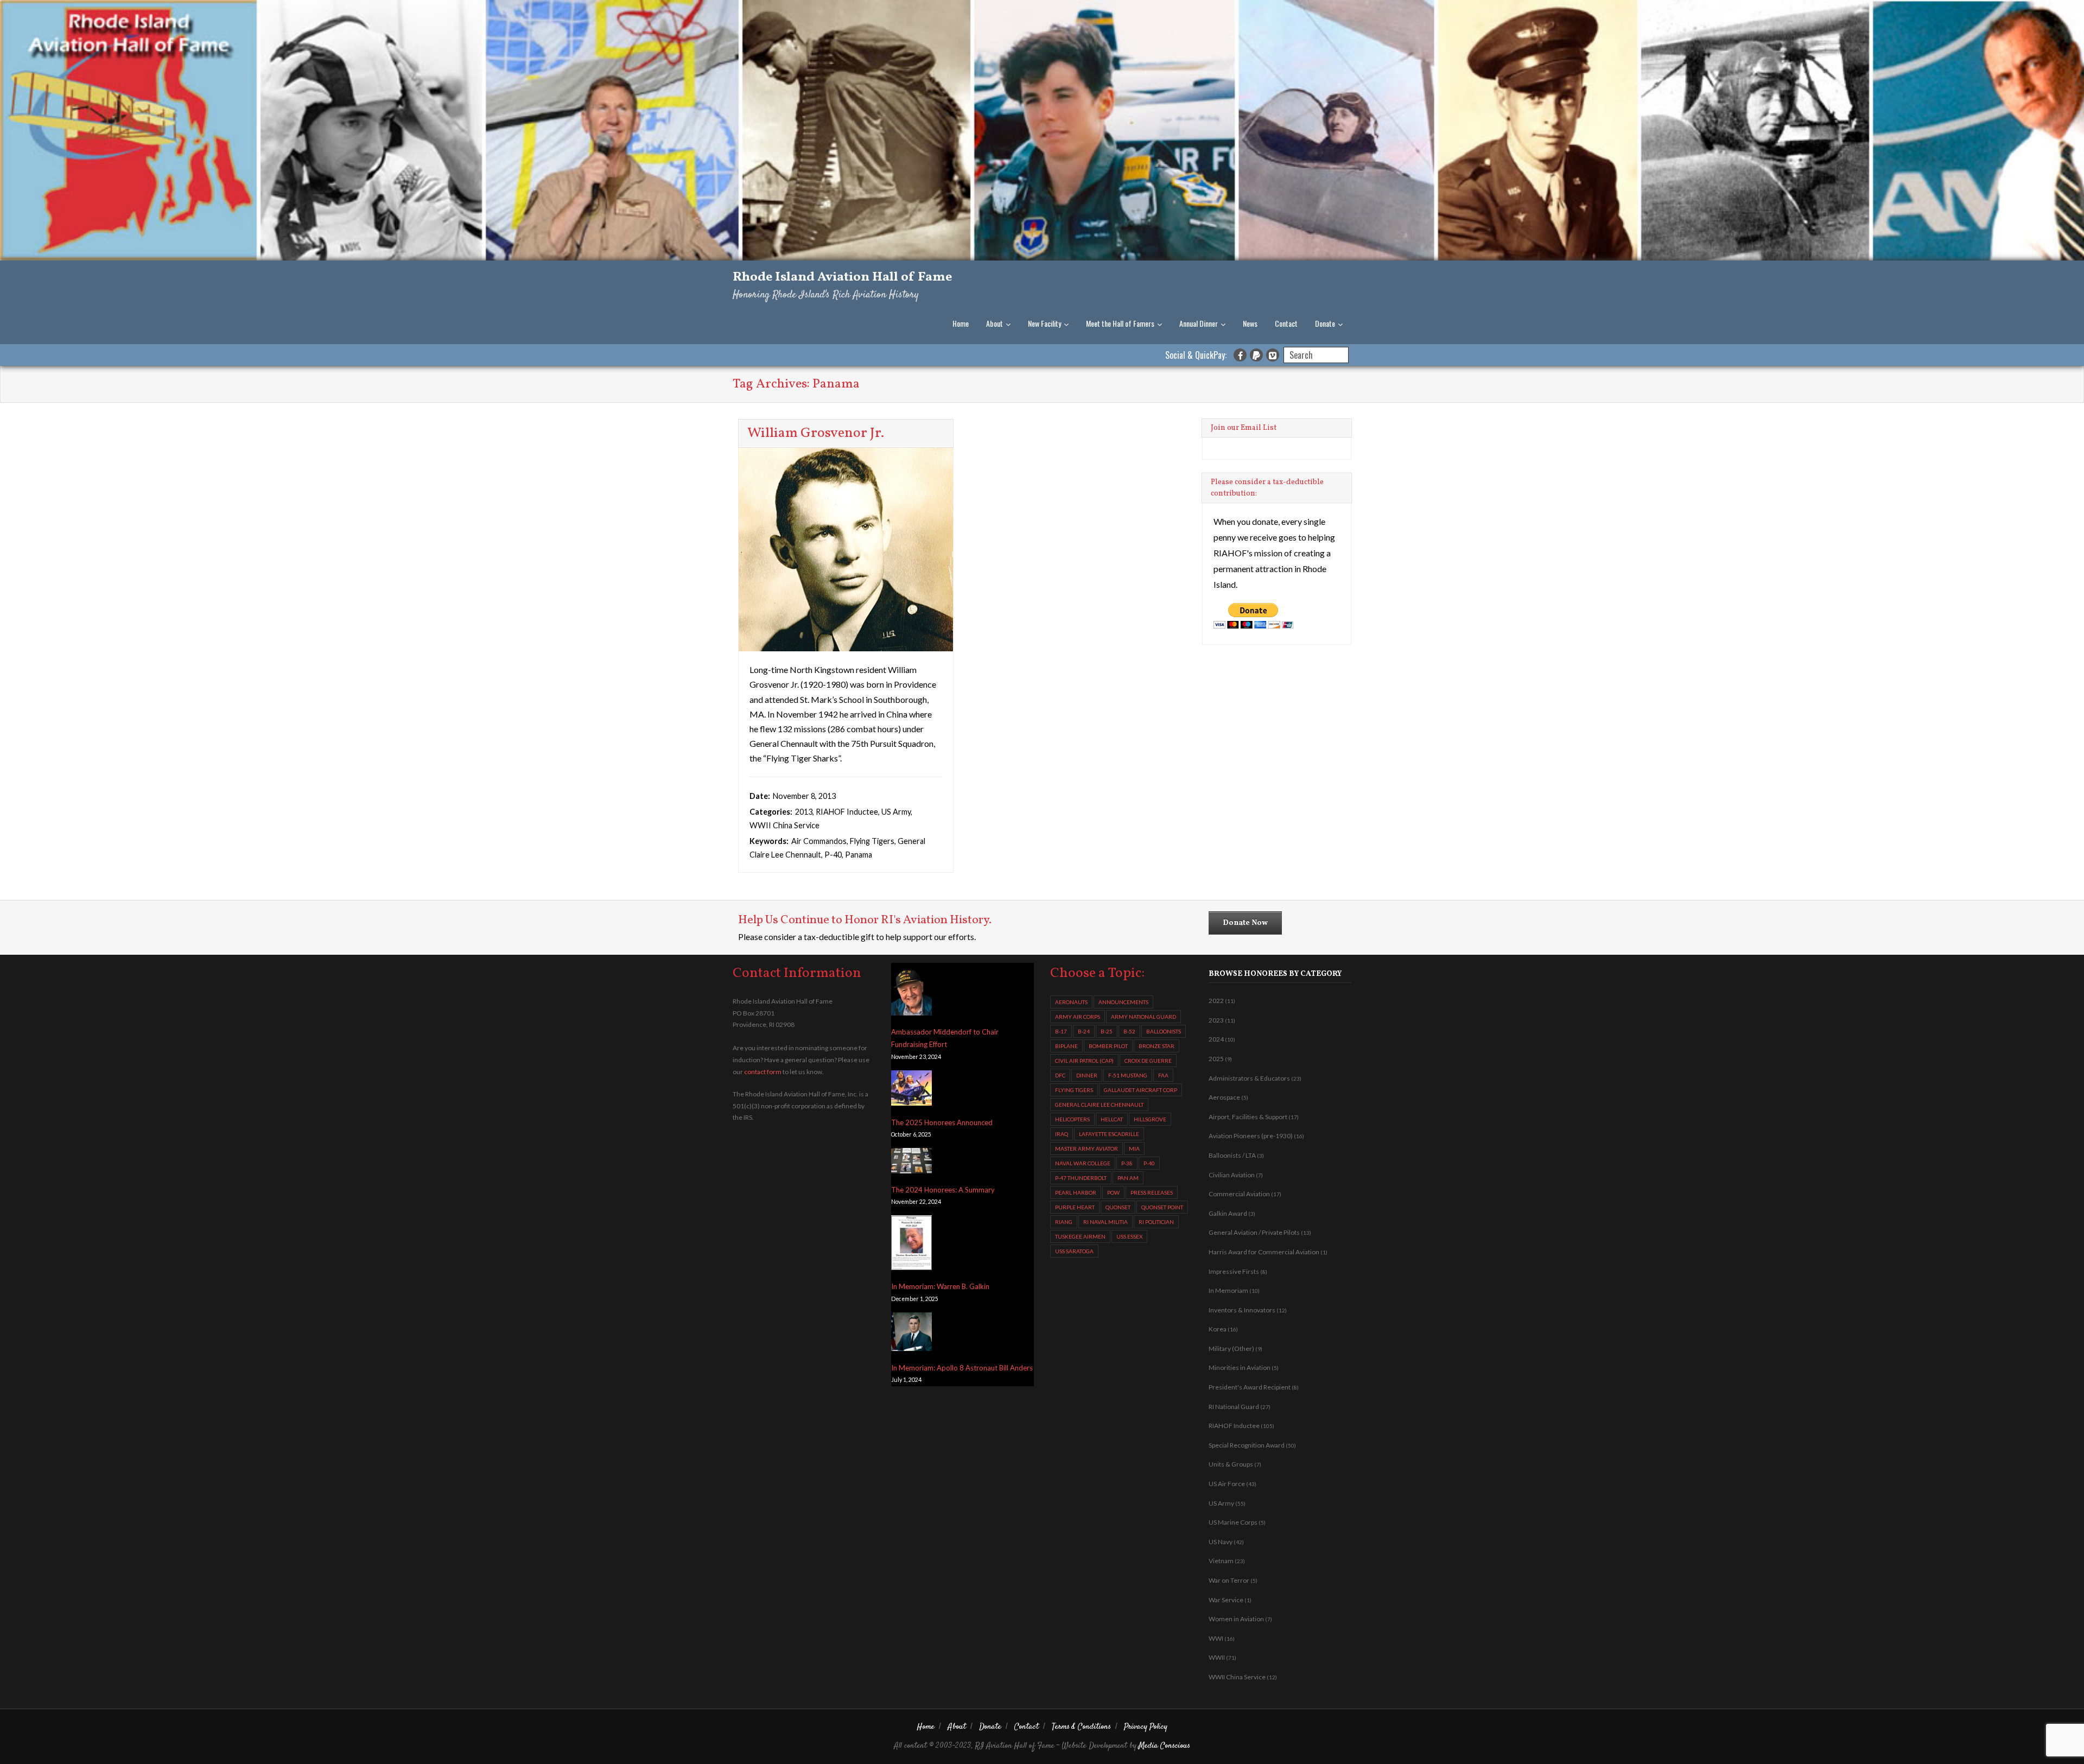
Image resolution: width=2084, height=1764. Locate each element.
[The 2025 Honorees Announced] (911, 1090)
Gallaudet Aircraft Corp (1141, 1090)
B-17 (1061, 1031)
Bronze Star (1157, 1046)
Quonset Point (1162, 1207)
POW (1113, 1192)
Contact (1286, 323)
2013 (804, 812)
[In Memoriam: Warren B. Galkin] (911, 1245)
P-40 (833, 855)
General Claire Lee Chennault (1099, 1105)
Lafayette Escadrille (1109, 1134)
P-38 (1127, 1163)
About (995, 323)
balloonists (1164, 1031)
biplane (1066, 1046)
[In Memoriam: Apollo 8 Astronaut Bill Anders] (911, 1334)
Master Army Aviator (1087, 1148)
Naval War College (1083, 1163)
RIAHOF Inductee (847, 812)
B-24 (1084, 1031)
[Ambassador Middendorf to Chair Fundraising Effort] (911, 992)
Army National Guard (1143, 1017)
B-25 (1107, 1031)
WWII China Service (784, 825)
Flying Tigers (872, 841)
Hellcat (1112, 1119)
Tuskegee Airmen (1080, 1236)
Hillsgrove (1150, 1119)
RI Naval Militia (1105, 1222)
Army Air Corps (1078, 1017)
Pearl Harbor (1076, 1192)
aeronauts (1071, 1002)
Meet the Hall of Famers (1120, 323)
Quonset (1118, 1207)
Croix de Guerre (1148, 1061)
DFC (1060, 1075)
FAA (1163, 1075)
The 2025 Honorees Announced (942, 1122)
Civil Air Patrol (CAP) (1084, 1061)
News (1250, 323)
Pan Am (1128, 1178)
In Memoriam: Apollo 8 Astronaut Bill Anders (962, 1368)
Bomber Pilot (1108, 1046)
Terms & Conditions (1081, 1727)
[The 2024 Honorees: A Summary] (911, 1163)
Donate (1325, 323)
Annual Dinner (1199, 323)
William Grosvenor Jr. (816, 433)
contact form (763, 1072)
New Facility (1044, 323)
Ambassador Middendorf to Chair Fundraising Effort (945, 1038)
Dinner (1087, 1075)
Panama (859, 855)
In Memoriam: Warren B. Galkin (940, 1286)
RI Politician (1156, 1222)
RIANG (1064, 1222)
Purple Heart (1075, 1207)
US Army (896, 812)
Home (961, 323)
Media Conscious (1164, 1746)
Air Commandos (819, 841)
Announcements (1123, 1002)
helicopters (1072, 1119)
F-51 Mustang (1128, 1075)
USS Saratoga (1074, 1251)
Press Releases (1152, 1192)
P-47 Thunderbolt (1081, 1178)
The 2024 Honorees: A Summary (943, 1190)
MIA (1134, 1148)
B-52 (1129, 1031)
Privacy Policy (1146, 1727)
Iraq (1062, 1134)
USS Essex (1129, 1236)
